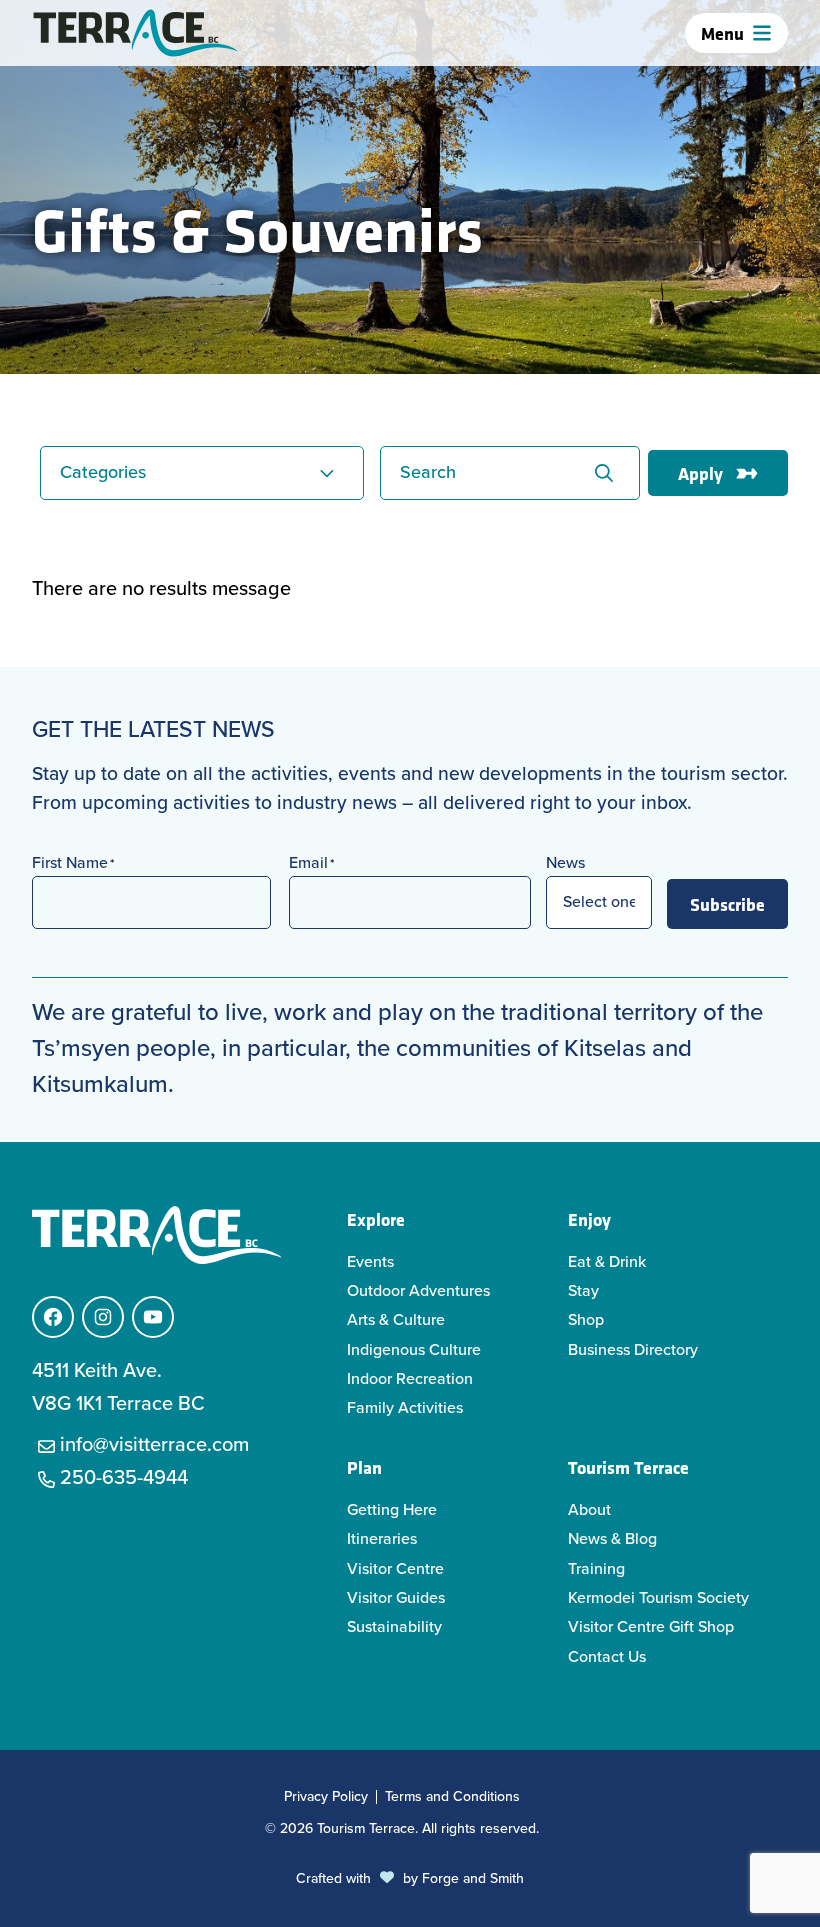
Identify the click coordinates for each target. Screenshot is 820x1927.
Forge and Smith (473, 1878)
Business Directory (633, 1349)
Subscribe (727, 904)
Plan (364, 1467)
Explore (376, 1219)
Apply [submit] (700, 473)
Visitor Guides (396, 1597)
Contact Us (607, 1656)
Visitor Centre (395, 1568)
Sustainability (394, 1626)
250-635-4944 (124, 1477)
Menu (722, 33)
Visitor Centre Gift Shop (651, 1626)
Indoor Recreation (410, 1378)
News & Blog (612, 1538)
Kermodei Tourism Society (658, 1597)
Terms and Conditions (452, 1797)
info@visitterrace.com (154, 1444)
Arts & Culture (396, 1319)
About (589, 1509)
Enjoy (589, 1219)
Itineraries (382, 1538)
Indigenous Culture (414, 1349)
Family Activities (405, 1407)
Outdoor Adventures (418, 1290)
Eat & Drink (607, 1261)
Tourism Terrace (628, 1467)
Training (596, 1568)
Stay (583, 1290)
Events (370, 1261)
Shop (586, 1319)
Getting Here (392, 1509)
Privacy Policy (326, 1797)
